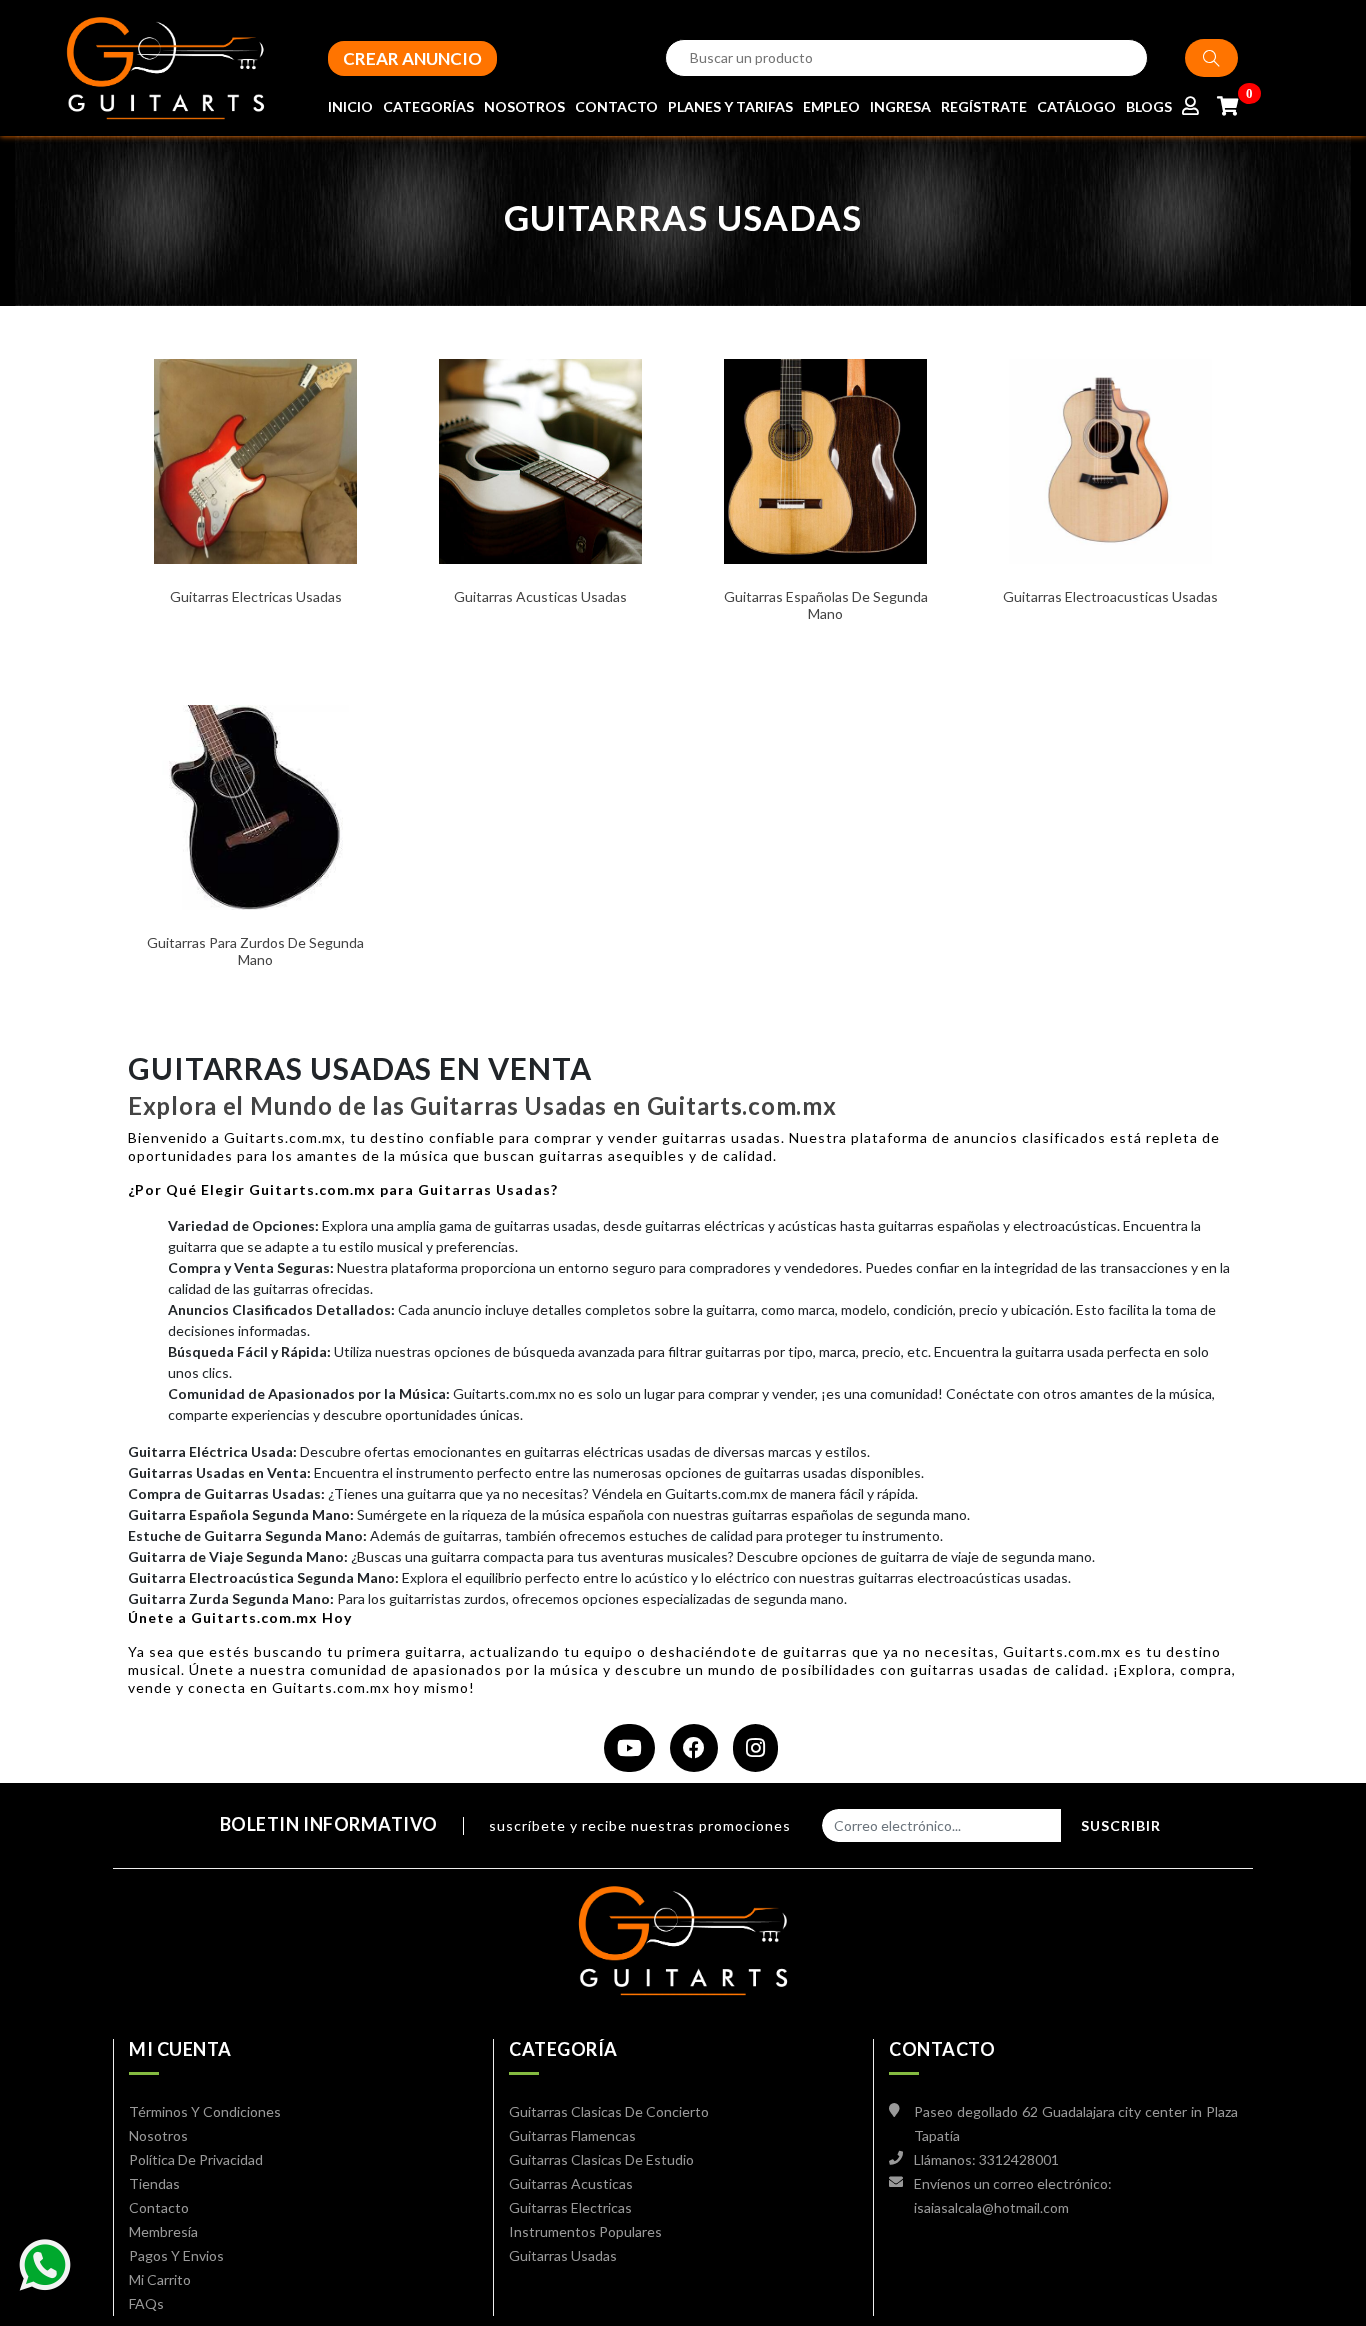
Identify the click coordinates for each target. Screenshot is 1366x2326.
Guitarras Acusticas (571, 2183)
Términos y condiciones (205, 2111)
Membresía (163, 2231)
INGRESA (900, 106)
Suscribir (1121, 1825)
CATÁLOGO (1076, 106)
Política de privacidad (196, 2159)
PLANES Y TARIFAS (730, 106)
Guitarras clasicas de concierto (609, 2111)
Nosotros (158, 2135)
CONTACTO (616, 106)
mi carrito (160, 2279)
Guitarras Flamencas (572, 2135)
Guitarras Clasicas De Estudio (601, 2159)
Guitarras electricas (570, 2207)
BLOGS (1149, 106)
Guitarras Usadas (563, 2255)
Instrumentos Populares (585, 2231)
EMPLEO (831, 106)
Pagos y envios (176, 2255)
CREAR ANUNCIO (412, 58)
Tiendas (154, 2183)
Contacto (159, 2207)
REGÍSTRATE (984, 106)
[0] (1227, 107)
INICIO (350, 106)
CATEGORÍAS (428, 106)
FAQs (146, 2303)
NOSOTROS (524, 106)
